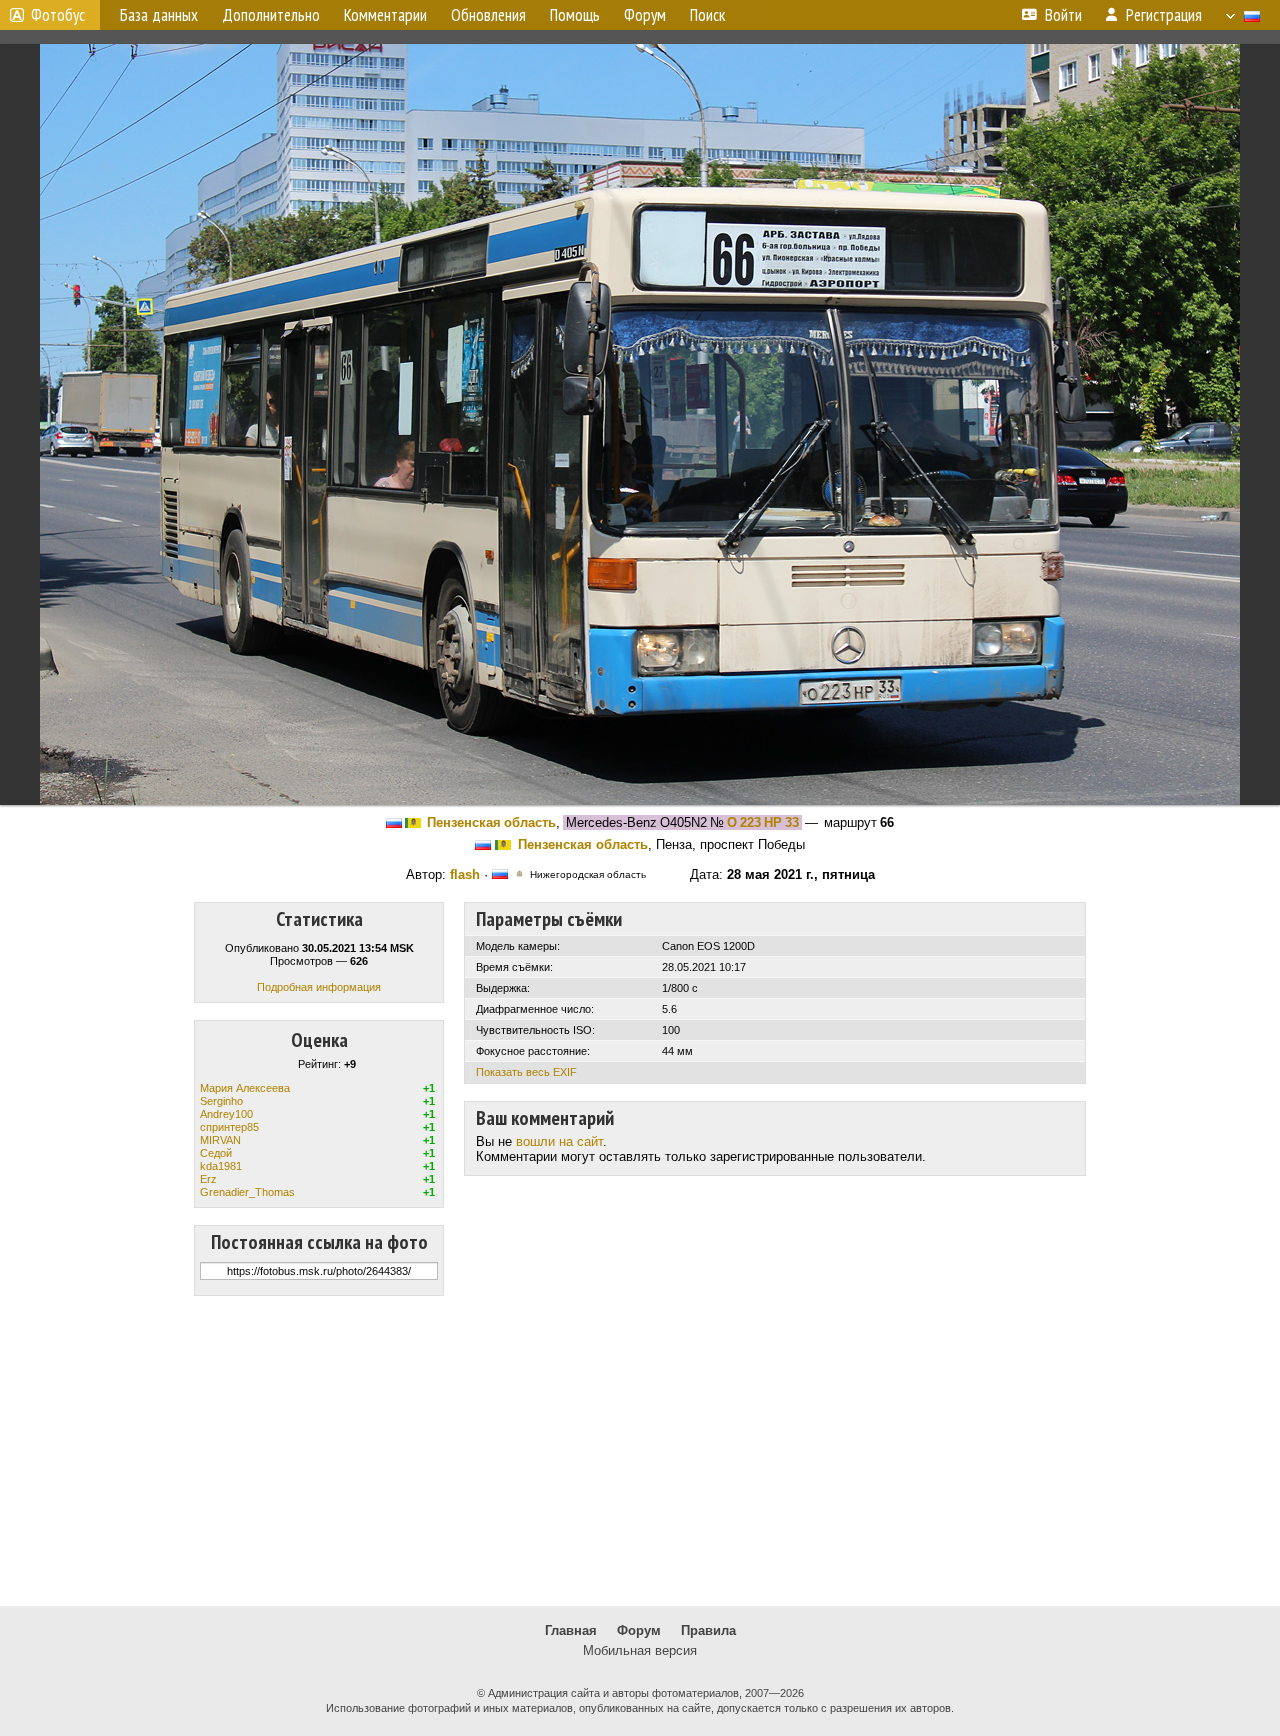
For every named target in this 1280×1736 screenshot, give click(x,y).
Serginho (221, 1101)
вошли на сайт (559, 1141)
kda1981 (221, 1166)
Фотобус (58, 15)
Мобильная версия (640, 1650)
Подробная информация (319, 987)
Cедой (216, 1153)
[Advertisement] (640, 1451)
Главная (571, 1630)
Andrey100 (226, 1114)
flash (465, 874)
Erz (208, 1179)
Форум (639, 1630)
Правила (708, 1630)
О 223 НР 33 (763, 822)
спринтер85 (229, 1127)
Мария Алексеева (245, 1088)
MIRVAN (220, 1140)
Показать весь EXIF (526, 1072)
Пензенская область (491, 822)
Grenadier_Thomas (247, 1192)
